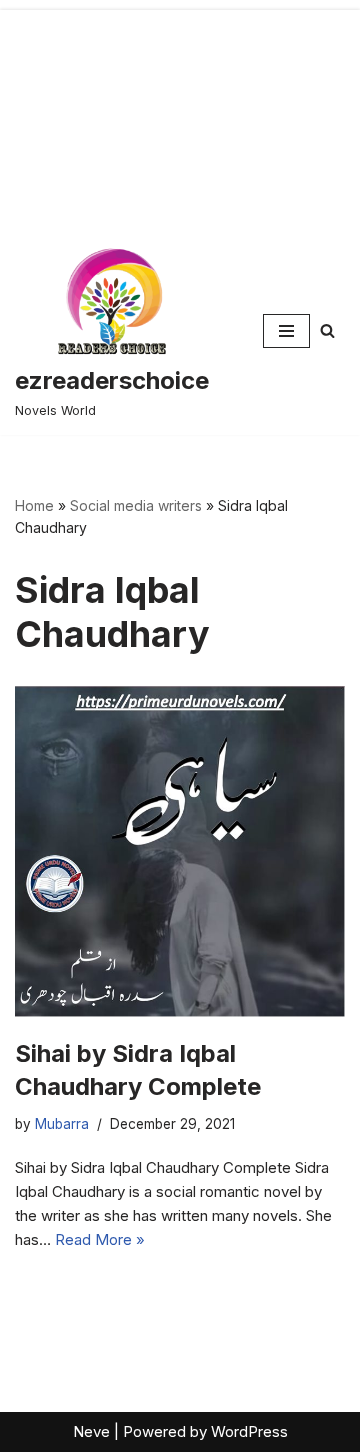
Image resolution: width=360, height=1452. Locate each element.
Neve (91, 1431)
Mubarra (62, 1124)
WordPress (249, 1431)
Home (34, 505)
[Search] (327, 330)
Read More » (100, 1239)
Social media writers (136, 505)
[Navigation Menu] (286, 331)
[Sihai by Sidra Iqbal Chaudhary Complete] (180, 851)
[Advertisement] (180, 113)
